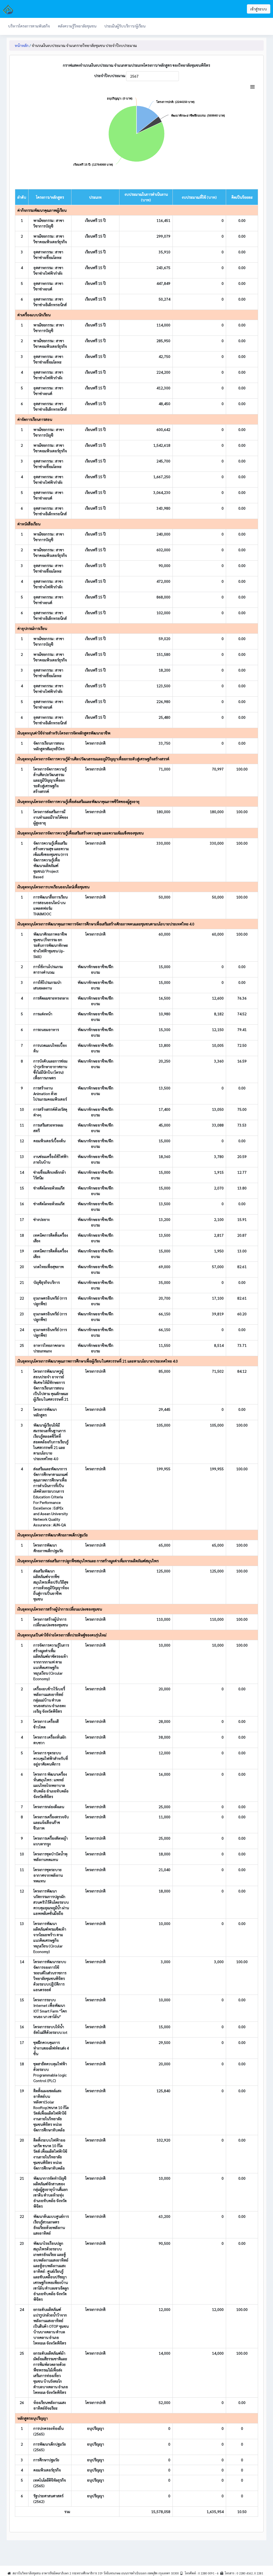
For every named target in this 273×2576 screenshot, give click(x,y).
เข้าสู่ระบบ (259, 9)
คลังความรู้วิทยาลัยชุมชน (77, 26)
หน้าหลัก (22, 45)
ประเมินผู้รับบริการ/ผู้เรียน (125, 26)
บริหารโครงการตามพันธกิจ (29, 26)
